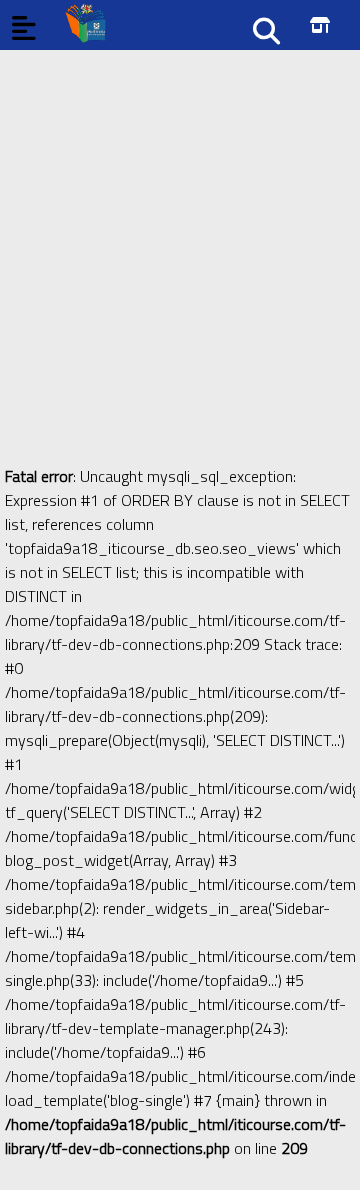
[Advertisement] (180, 230)
